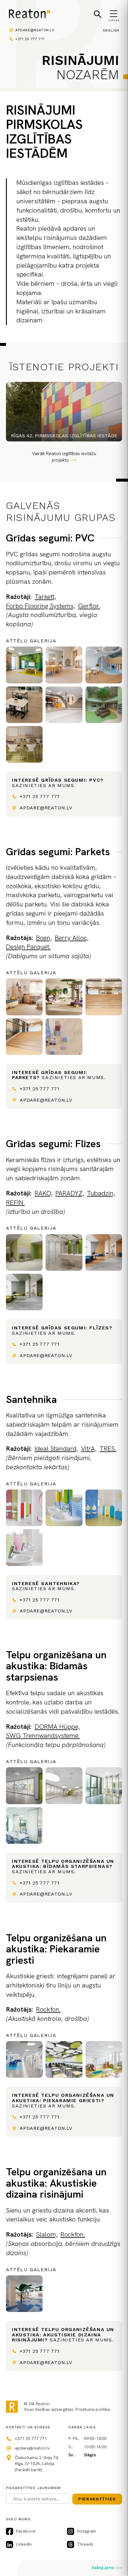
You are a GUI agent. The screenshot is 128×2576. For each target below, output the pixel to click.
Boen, (44, 938)
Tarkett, (45, 597)
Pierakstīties (97, 2499)
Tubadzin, (101, 1193)
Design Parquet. (28, 947)
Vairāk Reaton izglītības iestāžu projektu (64, 457)
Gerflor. (89, 606)
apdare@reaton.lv (35, 30)
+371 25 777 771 (30, 39)
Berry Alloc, (72, 938)
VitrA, (89, 1449)
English (111, 30)
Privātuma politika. (93, 2409)
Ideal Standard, (56, 1449)
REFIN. (15, 1202)
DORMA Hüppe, (57, 1727)
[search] (98, 14)
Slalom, (47, 2234)
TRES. (108, 1449)
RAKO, (43, 1193)
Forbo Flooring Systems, (40, 606)
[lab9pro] (107, 2568)
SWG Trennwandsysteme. (43, 1736)
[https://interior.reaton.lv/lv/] (29, 15)
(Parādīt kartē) (28, 2470)
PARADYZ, (70, 1193)
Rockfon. (48, 2009)
